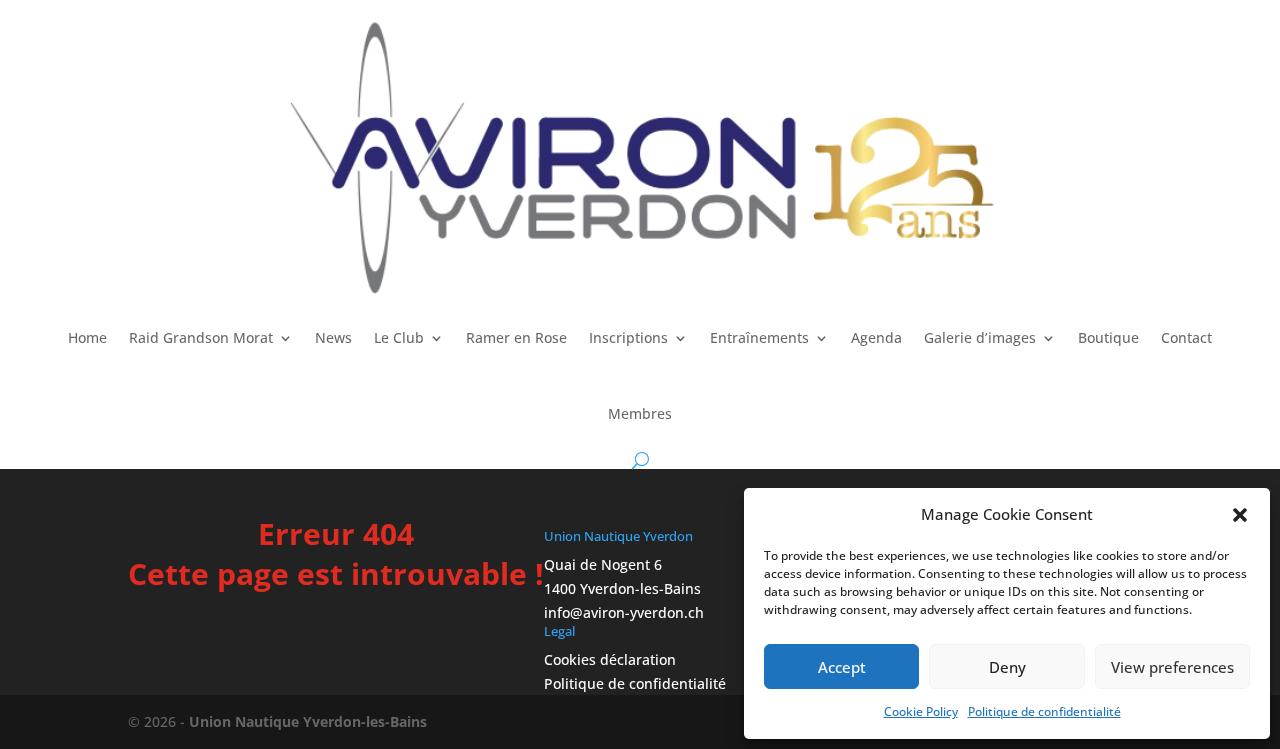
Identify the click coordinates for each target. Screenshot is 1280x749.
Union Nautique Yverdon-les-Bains (308, 721)
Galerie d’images (980, 337)
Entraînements (759, 337)
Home (87, 337)
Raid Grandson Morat (201, 337)
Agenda (876, 337)
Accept (842, 667)
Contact (1186, 337)
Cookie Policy (921, 711)
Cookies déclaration (610, 659)
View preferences (1172, 667)
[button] (1240, 515)
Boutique (1108, 337)
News (333, 337)
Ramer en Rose (516, 337)
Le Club (399, 337)
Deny (1007, 667)
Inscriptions (628, 337)
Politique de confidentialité (1044, 711)
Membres (640, 413)
